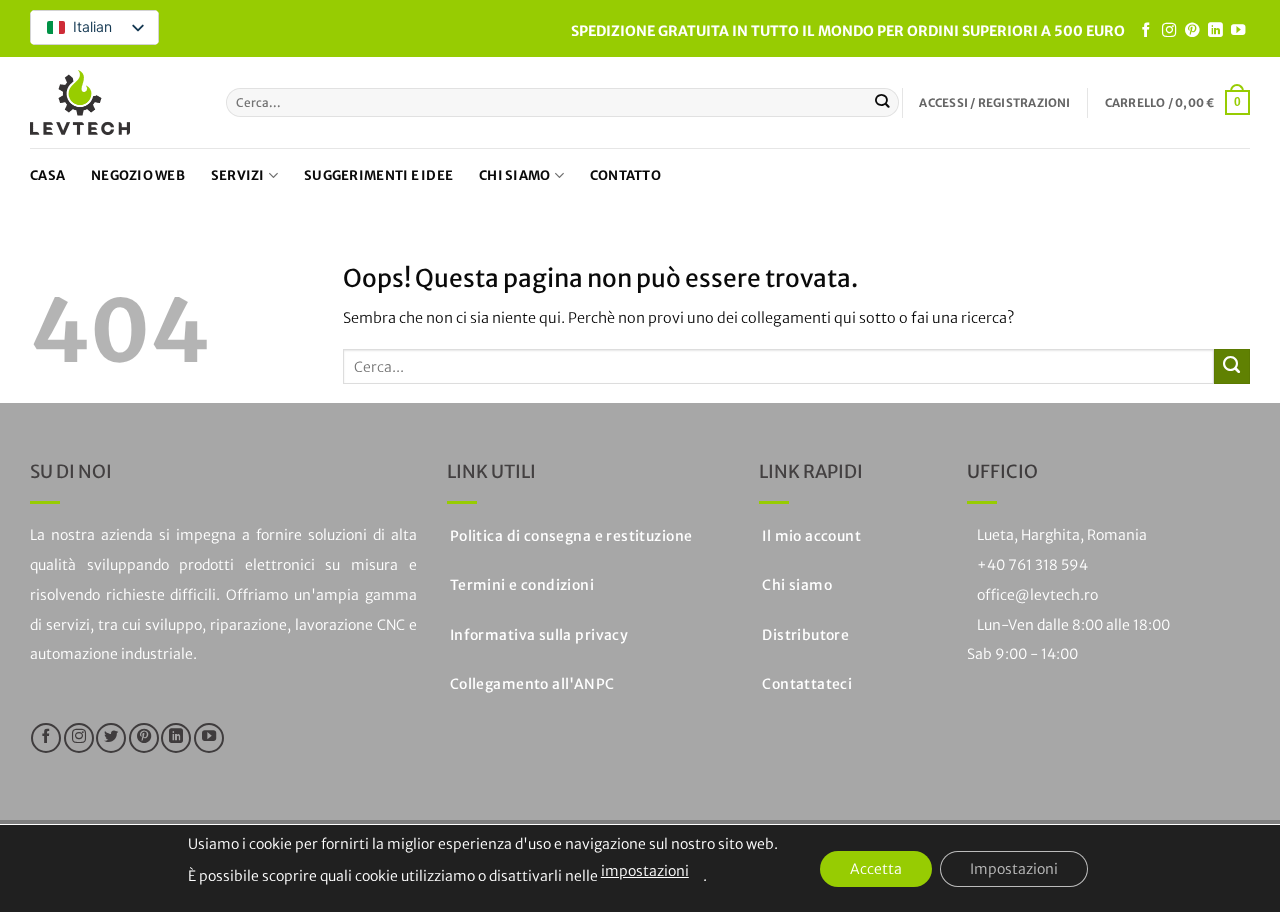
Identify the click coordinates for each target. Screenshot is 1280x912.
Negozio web (138, 175)
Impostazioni (1014, 869)
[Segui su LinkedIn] (1215, 31)
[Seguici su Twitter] (111, 738)
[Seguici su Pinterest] (1192, 31)
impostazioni (645, 871)
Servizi (238, 175)
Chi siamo (514, 175)
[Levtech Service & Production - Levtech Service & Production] (80, 102)
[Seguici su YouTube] (1238, 31)
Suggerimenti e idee (378, 175)
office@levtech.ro (1037, 595)
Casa (47, 175)
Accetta (876, 869)
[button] (994, 103)
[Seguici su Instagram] (1169, 31)
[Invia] (882, 102)
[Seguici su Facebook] (1146, 31)
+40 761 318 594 (1032, 565)
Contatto (625, 175)
